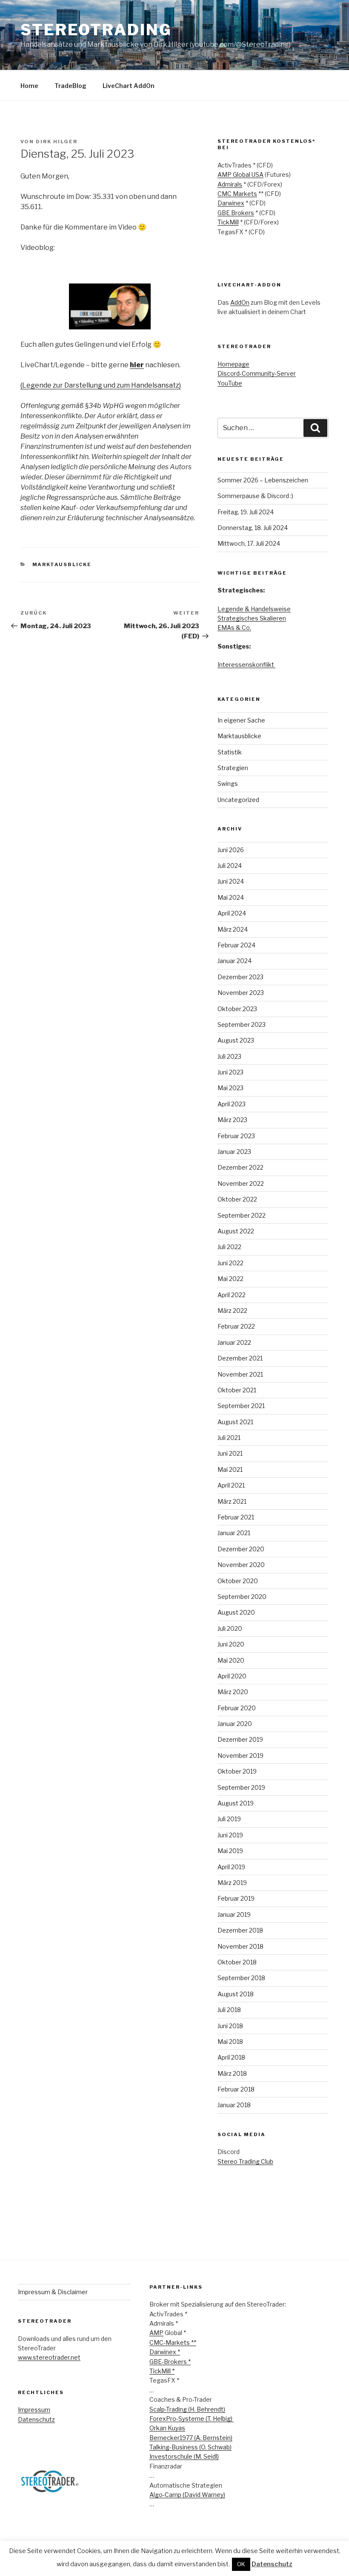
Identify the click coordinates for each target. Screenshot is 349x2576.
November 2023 (241, 993)
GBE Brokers (236, 213)
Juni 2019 (230, 1835)
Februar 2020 (237, 1708)
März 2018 (232, 2073)
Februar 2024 (236, 945)
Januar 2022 (234, 1342)
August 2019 (236, 1803)
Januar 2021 (234, 1533)
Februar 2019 (236, 1898)
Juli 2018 (229, 2010)
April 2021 (231, 1485)
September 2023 (242, 1024)
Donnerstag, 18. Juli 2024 (253, 528)
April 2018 (231, 2057)
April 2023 (232, 1104)
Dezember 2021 (240, 1358)
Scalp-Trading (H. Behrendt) (187, 2409)
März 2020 (233, 1692)
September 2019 (241, 1787)
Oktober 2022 (237, 1199)
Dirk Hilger (57, 142)
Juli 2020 (230, 1628)
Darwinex (231, 203)
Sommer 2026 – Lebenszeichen (263, 480)
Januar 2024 (235, 961)
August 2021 (235, 1422)
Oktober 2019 (237, 1771)
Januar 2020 (235, 1724)
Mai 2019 (230, 1851)
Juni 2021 (230, 1453)
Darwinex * (165, 2352)
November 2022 (241, 1183)
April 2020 (232, 1676)
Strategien (233, 768)
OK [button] (241, 2564)
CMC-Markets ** (173, 2342)
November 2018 (240, 1946)
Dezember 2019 (240, 1739)
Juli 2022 (229, 1247)
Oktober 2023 (237, 1009)
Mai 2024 (231, 897)
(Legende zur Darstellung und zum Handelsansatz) (101, 385)
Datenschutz (36, 2419)
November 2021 (240, 1374)
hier (137, 365)
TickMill (228, 222)
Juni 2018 (230, 2026)
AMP (156, 2333)
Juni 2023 (230, 1072)
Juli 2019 (229, 1819)
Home (29, 86)
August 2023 (236, 1040)
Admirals (230, 184)
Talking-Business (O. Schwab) (190, 2447)
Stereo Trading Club (245, 2161)
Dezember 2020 (241, 1549)
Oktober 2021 (237, 1390)
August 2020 (236, 1612)
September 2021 (241, 1406)
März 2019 (232, 1883)
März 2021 (232, 1501)
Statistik (230, 752)
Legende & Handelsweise (254, 609)
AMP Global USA (240, 174)
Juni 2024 (231, 881)
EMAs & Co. (234, 628)
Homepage (233, 364)
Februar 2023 (236, 1136)
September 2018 (241, 1978)
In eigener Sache (241, 720)
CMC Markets (237, 194)
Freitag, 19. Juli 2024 (246, 512)
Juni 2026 (231, 850)
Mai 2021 (230, 1469)
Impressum (34, 2410)
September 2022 (242, 1215)
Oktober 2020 (238, 1581)
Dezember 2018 (240, 1930)
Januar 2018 (234, 2105)
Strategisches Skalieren (252, 618)
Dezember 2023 (240, 977)
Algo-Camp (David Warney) (187, 2495)
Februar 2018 (236, 2089)
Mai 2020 (231, 1660)
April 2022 (232, 1295)
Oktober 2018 (237, 1962)
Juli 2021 (229, 1438)
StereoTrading (96, 30)
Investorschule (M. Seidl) (184, 2456)
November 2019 (240, 1756)
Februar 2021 (236, 1517)
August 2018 (236, 1994)
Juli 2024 (230, 866)
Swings (228, 784)
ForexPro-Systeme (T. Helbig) (192, 2419)
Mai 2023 (230, 1088)
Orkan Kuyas (167, 2428)
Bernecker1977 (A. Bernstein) (191, 2438)
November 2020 (241, 1565)
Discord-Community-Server (257, 373)
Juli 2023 (229, 1056)
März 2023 (232, 1120)
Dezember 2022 (240, 1167)
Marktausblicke (62, 564)
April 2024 (232, 913)
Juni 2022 (230, 1263)
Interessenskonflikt (246, 665)
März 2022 (232, 1311)
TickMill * (162, 2371)
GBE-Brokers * (170, 2362)
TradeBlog (70, 86)
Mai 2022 (230, 1279)
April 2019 (231, 1867)
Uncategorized (238, 800)
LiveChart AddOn (129, 86)
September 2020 (242, 1597)
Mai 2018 (230, 2042)
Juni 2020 (231, 1644)
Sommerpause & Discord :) (255, 496)
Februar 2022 (236, 1326)
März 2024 (233, 929)
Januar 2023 (234, 1152)
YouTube (230, 383)
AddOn (240, 302)
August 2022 (236, 1231)
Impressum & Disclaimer (53, 2292)
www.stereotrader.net (49, 2357)
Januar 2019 (234, 1914)
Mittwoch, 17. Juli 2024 (249, 543)
